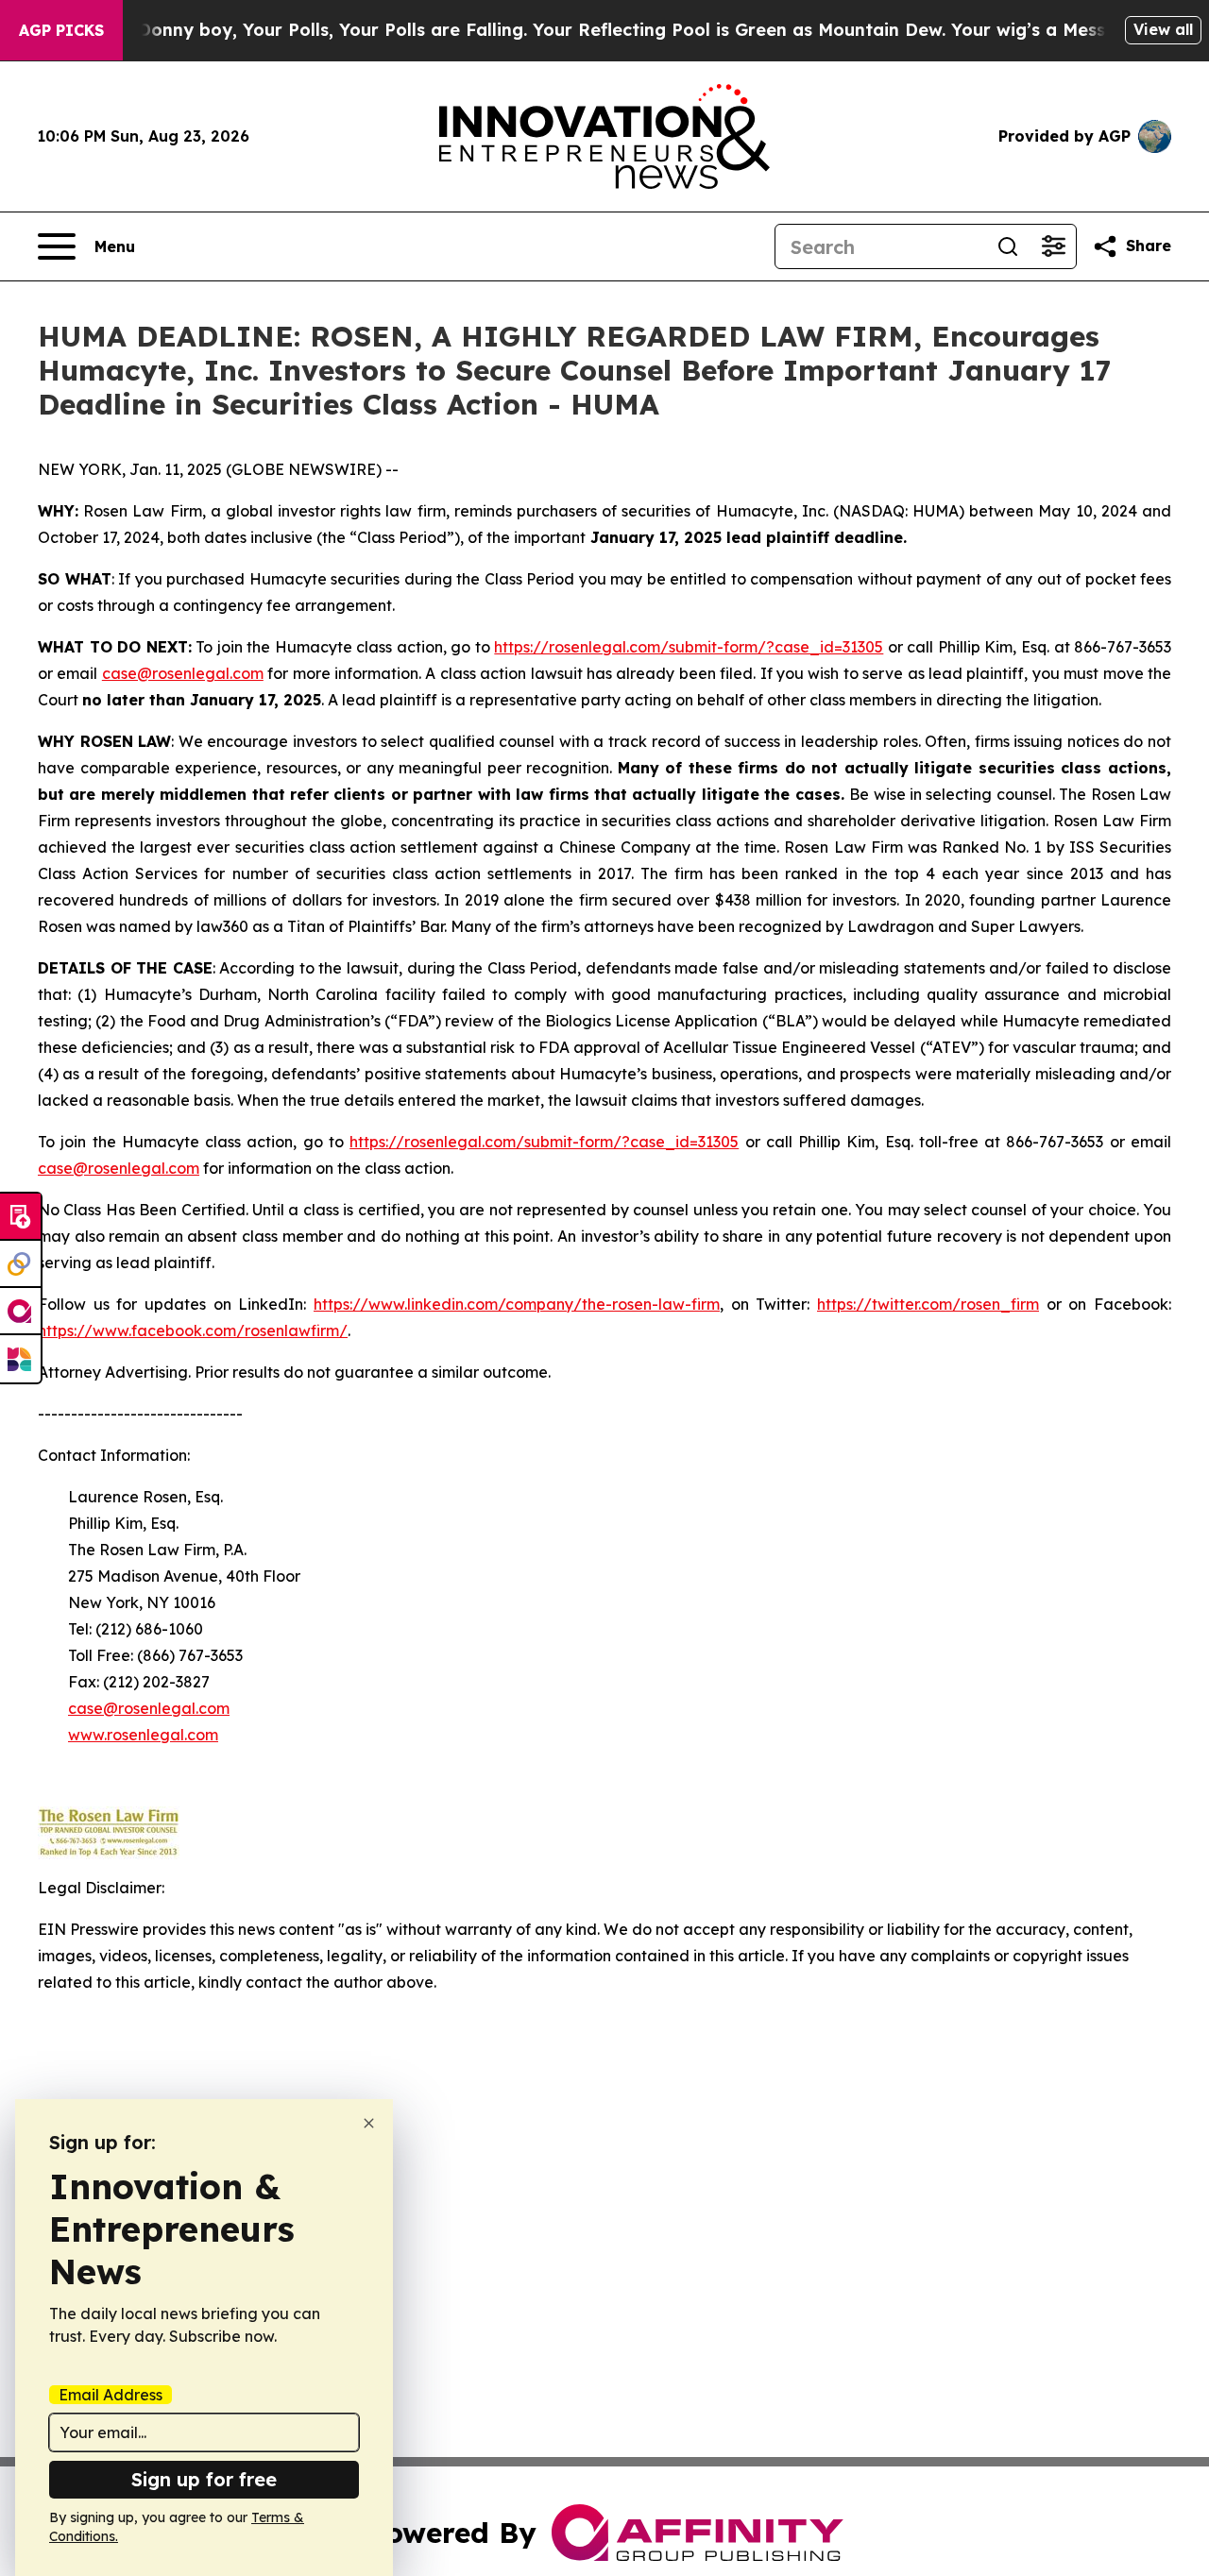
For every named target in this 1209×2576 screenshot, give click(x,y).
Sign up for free (204, 2479)
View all (1163, 29)
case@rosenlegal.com (183, 673)
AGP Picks (61, 30)
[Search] (1008, 246)
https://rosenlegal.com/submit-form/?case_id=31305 (689, 647)
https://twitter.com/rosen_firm (928, 1304)
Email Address (111, 2395)
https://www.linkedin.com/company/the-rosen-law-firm (517, 1304)
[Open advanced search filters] (1053, 246)
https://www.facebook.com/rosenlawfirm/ (193, 1330)
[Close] (369, 2123)
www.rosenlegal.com (143, 1735)
